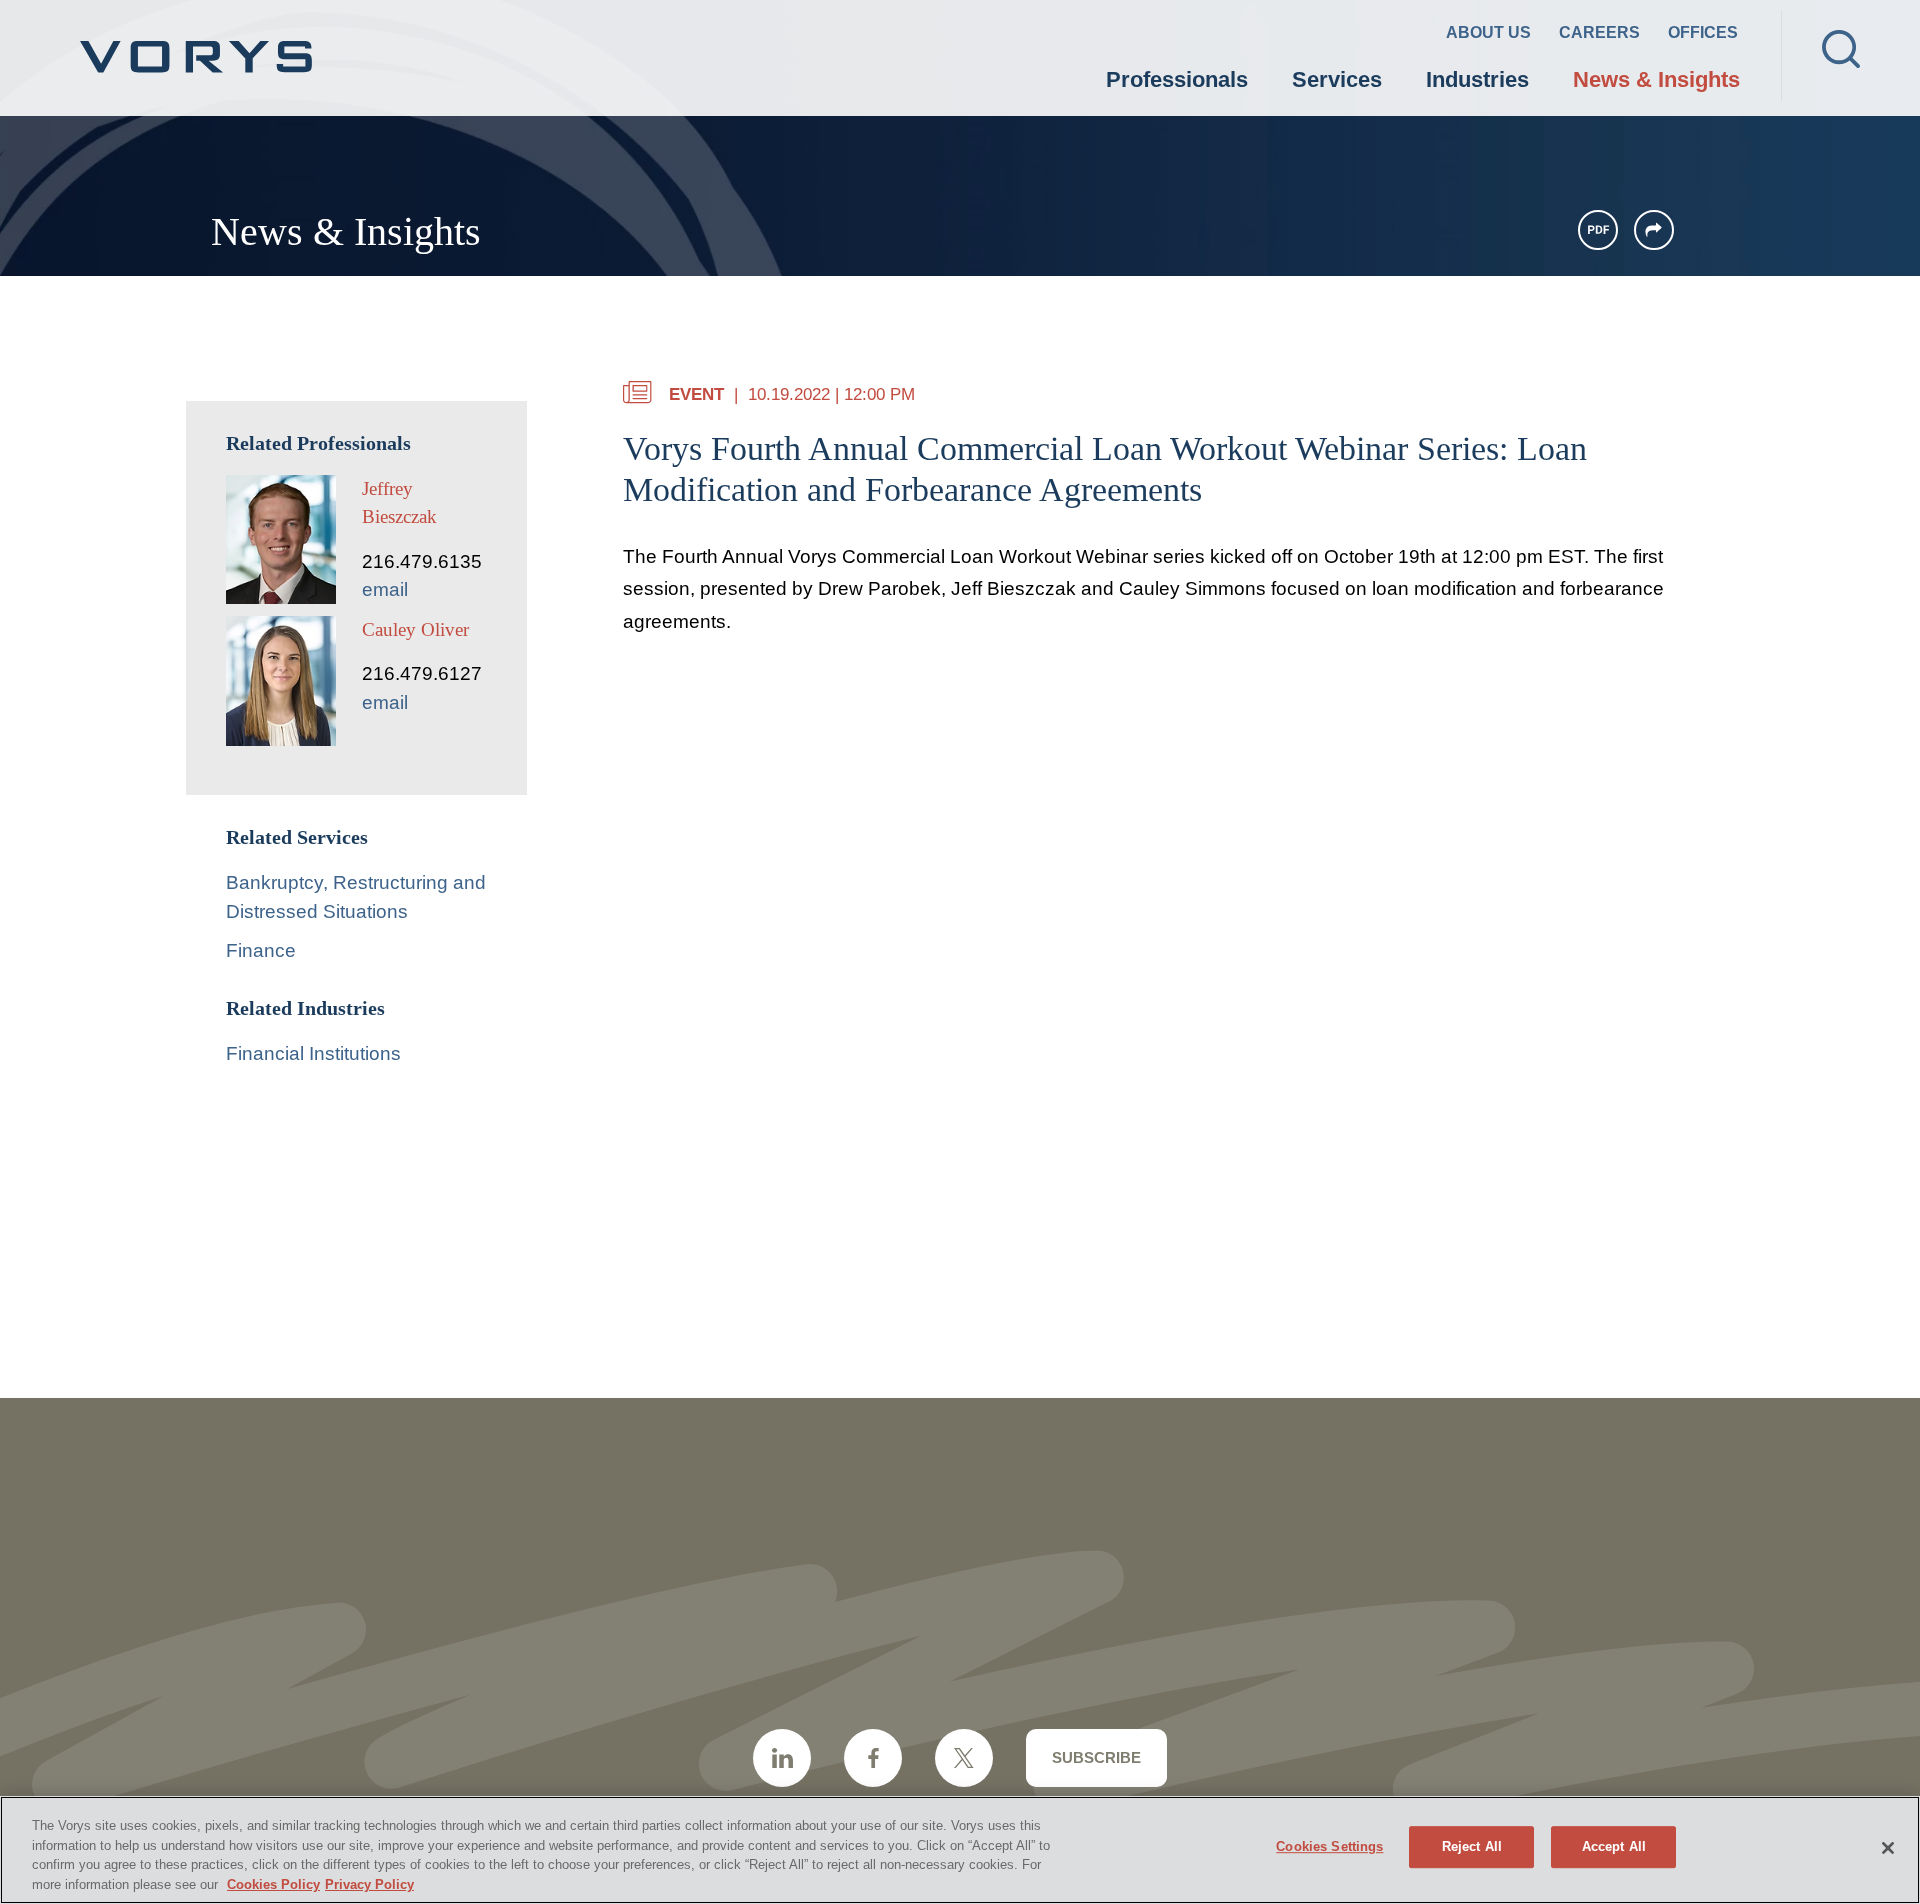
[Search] (1841, 49)
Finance (261, 950)
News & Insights (1656, 79)
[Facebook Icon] (873, 1758)
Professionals (1177, 79)
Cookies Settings (1329, 1846)
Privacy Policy (369, 1883)
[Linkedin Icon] (782, 1758)
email (385, 589)
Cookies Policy (273, 1883)
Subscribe (1096, 1757)
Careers (1599, 32)
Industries (1477, 79)
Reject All (1472, 1846)
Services (1337, 79)
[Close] (1888, 1848)
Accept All (1614, 1846)
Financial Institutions (313, 1053)
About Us (1488, 32)
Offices (1703, 32)
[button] (1654, 230)
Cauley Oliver (415, 629)
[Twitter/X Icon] (964, 1758)
